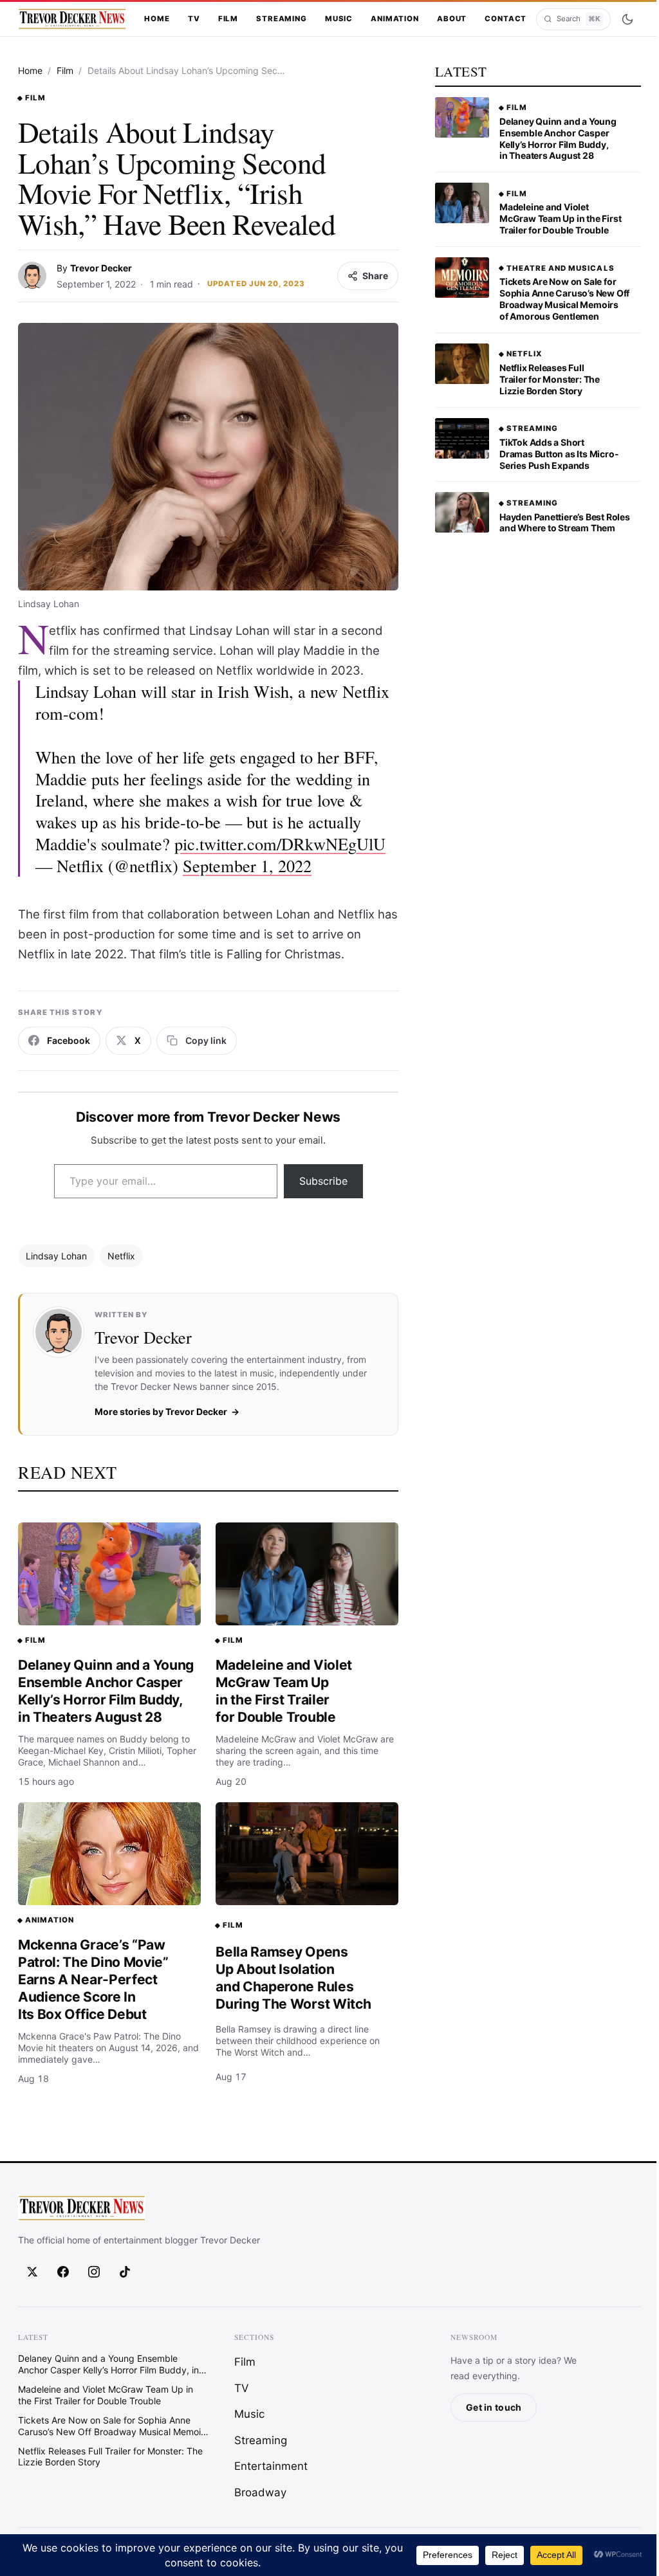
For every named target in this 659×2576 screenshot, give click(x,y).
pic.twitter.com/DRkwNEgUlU (280, 844)
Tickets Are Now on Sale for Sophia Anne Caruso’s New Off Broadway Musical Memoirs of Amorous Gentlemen (564, 299)
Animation (395, 19)
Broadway (260, 2492)
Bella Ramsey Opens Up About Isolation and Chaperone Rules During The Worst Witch (293, 1978)
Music (339, 19)
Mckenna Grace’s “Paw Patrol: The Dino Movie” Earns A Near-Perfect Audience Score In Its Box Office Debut (93, 1979)
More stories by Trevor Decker (161, 1411)
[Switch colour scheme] (627, 19)
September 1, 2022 (247, 865)
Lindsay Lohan (56, 1256)
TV (194, 19)
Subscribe (323, 1181)
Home (157, 19)
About (452, 19)
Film (228, 19)
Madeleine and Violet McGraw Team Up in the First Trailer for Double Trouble (284, 1691)
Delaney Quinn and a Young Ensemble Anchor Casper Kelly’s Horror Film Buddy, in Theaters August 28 (106, 1691)
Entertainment (271, 2466)
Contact (506, 19)
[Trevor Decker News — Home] (72, 19)
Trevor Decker (101, 268)
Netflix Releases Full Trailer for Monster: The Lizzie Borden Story (550, 379)
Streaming (282, 19)
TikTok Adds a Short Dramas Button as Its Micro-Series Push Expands (559, 454)
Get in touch (494, 2407)
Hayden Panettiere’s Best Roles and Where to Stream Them (565, 523)
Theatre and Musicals (561, 268)
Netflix (121, 1256)
